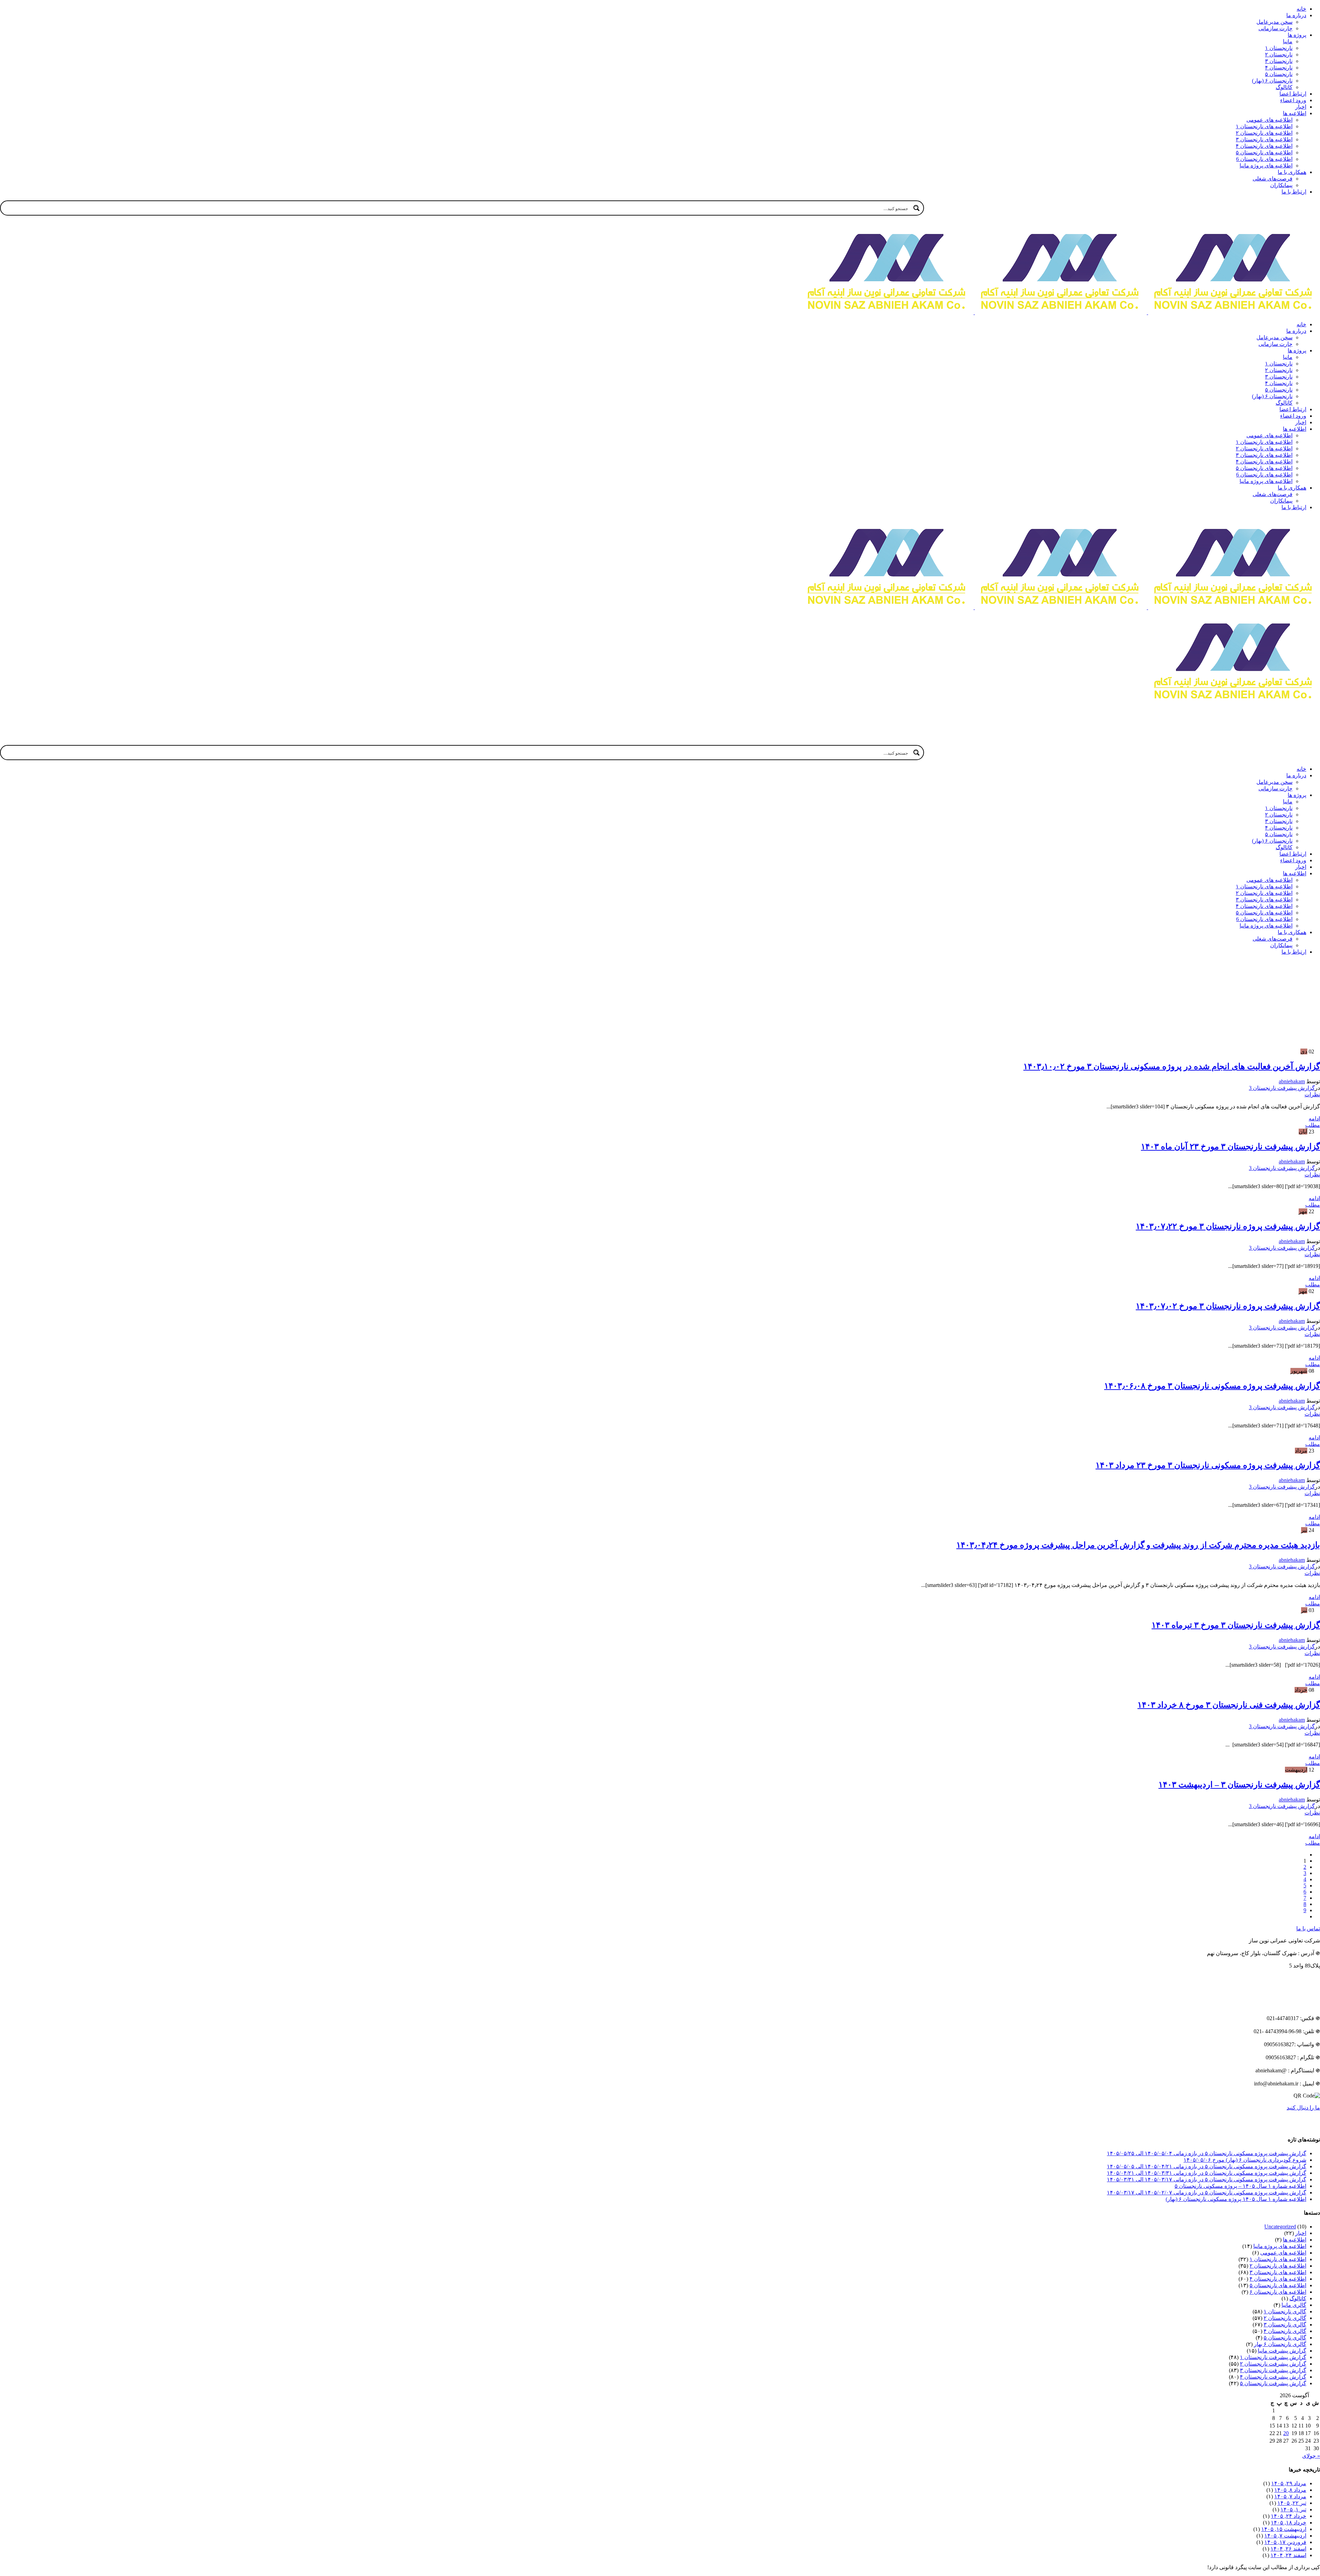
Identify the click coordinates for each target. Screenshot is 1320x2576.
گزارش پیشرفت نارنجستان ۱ (1273, 2357)
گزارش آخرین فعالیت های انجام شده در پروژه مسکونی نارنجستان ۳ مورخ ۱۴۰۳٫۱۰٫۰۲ (1172, 1066)
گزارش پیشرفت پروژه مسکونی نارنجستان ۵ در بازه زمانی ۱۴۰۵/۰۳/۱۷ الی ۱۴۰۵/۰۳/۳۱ (1207, 2179)
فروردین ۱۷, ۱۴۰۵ (1285, 2542)
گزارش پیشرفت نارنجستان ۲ (1273, 2364)
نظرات (1312, 1094)
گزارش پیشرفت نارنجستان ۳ (1273, 2370)
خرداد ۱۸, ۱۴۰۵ (1289, 2523)
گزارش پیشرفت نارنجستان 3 (1282, 1088)
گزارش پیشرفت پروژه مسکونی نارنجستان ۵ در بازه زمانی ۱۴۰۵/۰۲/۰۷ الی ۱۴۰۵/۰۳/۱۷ (1207, 2193)
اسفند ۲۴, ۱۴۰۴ (1288, 2555)
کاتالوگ (1298, 2298)
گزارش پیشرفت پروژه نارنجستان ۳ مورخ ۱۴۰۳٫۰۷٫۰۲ (1228, 1306)
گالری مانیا (1294, 2305)
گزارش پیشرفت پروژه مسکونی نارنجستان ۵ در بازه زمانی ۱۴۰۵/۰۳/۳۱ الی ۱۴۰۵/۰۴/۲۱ (1207, 2173)
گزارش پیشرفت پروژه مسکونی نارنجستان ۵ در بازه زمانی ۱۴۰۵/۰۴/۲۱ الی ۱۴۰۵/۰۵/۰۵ (1207, 2166)
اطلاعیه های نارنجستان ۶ (1278, 2292)
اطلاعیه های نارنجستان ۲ (1278, 2266)
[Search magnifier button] (916, 208)
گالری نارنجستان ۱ (1285, 2311)
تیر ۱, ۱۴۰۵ (1293, 2509)
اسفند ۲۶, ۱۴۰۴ (1288, 2549)
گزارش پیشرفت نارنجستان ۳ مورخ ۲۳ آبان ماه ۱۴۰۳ (1230, 1147)
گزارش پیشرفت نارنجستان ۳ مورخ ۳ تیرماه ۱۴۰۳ (1236, 1625)
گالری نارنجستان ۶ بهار (1280, 2344)
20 (1286, 2433)
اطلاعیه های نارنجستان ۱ (1278, 2259)
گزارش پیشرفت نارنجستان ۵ (1273, 2383)
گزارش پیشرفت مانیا (1282, 2351)
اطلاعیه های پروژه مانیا (1280, 2246)
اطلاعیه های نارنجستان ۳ (1278, 2272)
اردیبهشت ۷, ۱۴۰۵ (1285, 2536)
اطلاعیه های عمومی (1283, 2253)
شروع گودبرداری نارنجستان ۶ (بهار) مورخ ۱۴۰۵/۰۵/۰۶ (1245, 2160)
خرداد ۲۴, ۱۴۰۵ (1289, 2516)
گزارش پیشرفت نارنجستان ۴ (1273, 2377)
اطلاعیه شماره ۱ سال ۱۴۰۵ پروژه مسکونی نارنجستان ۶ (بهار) (1236, 2199)
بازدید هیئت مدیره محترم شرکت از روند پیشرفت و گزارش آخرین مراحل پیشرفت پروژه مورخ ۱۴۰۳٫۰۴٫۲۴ (1138, 1545)
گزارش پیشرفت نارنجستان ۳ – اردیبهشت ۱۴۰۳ (1239, 1785)
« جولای (1311, 2456)
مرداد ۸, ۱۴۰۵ (1290, 2490)
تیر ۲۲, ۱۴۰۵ (1292, 2503)
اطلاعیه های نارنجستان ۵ (1278, 2285)
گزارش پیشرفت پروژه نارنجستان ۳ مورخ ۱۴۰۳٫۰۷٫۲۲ (1228, 1226)
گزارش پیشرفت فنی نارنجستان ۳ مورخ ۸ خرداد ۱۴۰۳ (1229, 1705)
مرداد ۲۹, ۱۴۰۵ (1289, 2483)
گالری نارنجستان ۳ (1285, 2325)
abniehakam (1292, 1081)
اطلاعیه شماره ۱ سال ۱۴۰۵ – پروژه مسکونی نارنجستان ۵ (1240, 2186)
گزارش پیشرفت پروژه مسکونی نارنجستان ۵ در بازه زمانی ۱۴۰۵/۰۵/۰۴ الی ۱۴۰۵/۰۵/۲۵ (1207, 2153)
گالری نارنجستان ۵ (1285, 2338)
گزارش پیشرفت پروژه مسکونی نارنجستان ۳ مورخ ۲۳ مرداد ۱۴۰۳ (1208, 1465)
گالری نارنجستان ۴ (1285, 2331)
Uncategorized (1280, 2227)
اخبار (1301, 2233)
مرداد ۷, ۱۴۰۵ (1290, 2496)
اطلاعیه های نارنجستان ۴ (1278, 2279)
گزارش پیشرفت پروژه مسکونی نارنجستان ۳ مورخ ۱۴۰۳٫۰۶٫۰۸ (1212, 1386)
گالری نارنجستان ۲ (1285, 2318)
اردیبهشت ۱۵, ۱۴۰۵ (1284, 2529)
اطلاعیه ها (1295, 2240)
